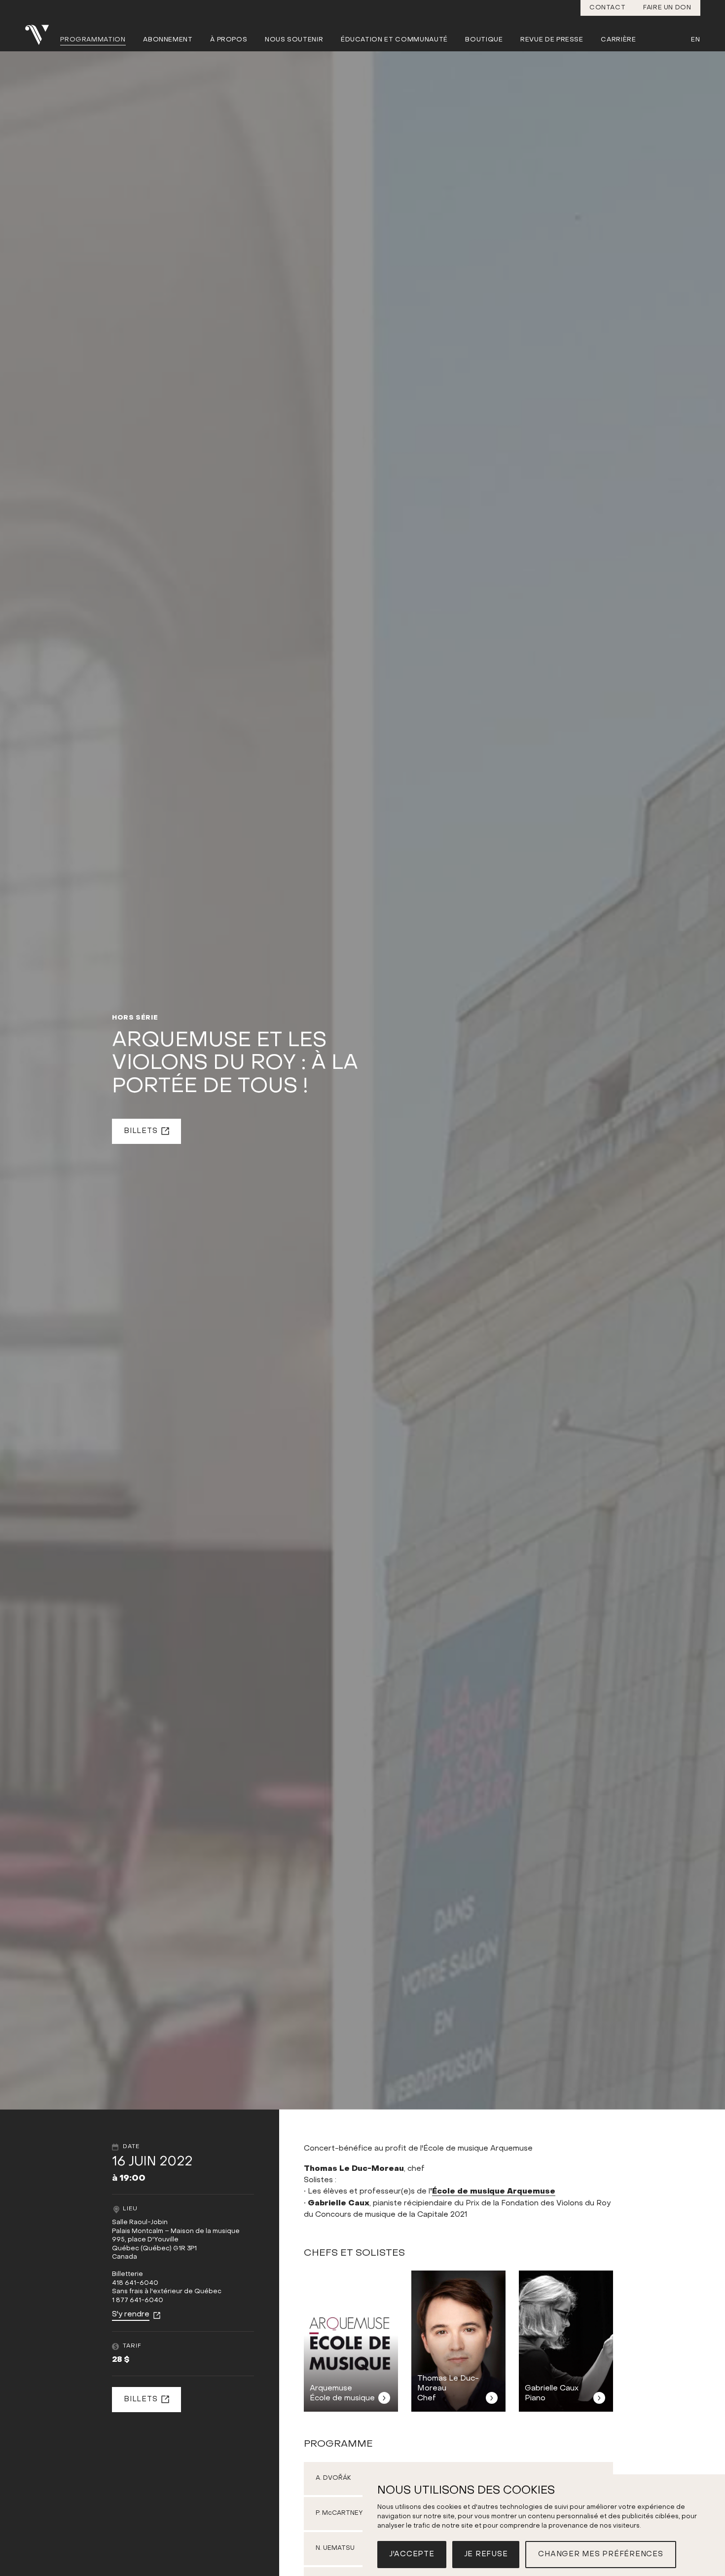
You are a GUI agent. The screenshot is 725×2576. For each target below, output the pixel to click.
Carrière (618, 40)
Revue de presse (552, 40)
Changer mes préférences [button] (600, 2554)
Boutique (484, 40)
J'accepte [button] (412, 2554)
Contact (608, 8)
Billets (141, 1131)
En (695, 40)
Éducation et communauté (394, 40)
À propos (229, 40)
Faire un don (667, 8)
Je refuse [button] (486, 2554)
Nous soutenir (294, 40)
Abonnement (168, 40)
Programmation (93, 40)
